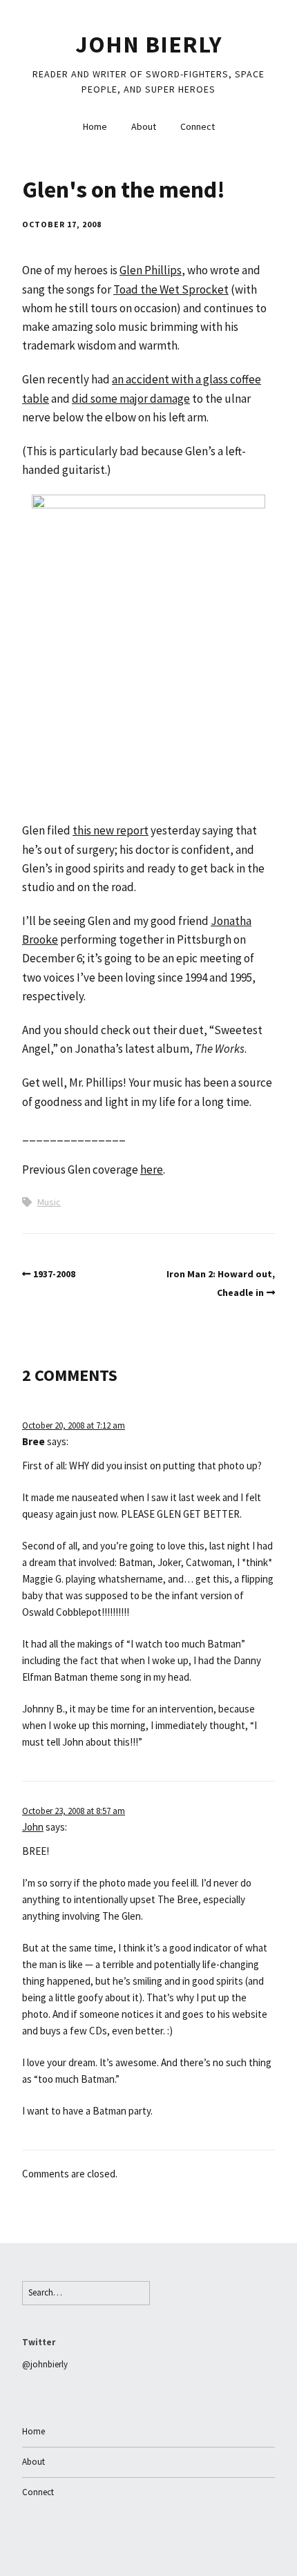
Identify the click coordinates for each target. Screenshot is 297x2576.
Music (49, 1202)
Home (95, 126)
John (33, 1827)
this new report (111, 830)
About (144, 126)
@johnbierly (45, 2364)
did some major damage (131, 399)
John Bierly (149, 44)
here (152, 1170)
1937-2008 (54, 1274)
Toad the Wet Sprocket (171, 289)
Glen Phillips (151, 270)
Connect (198, 126)
